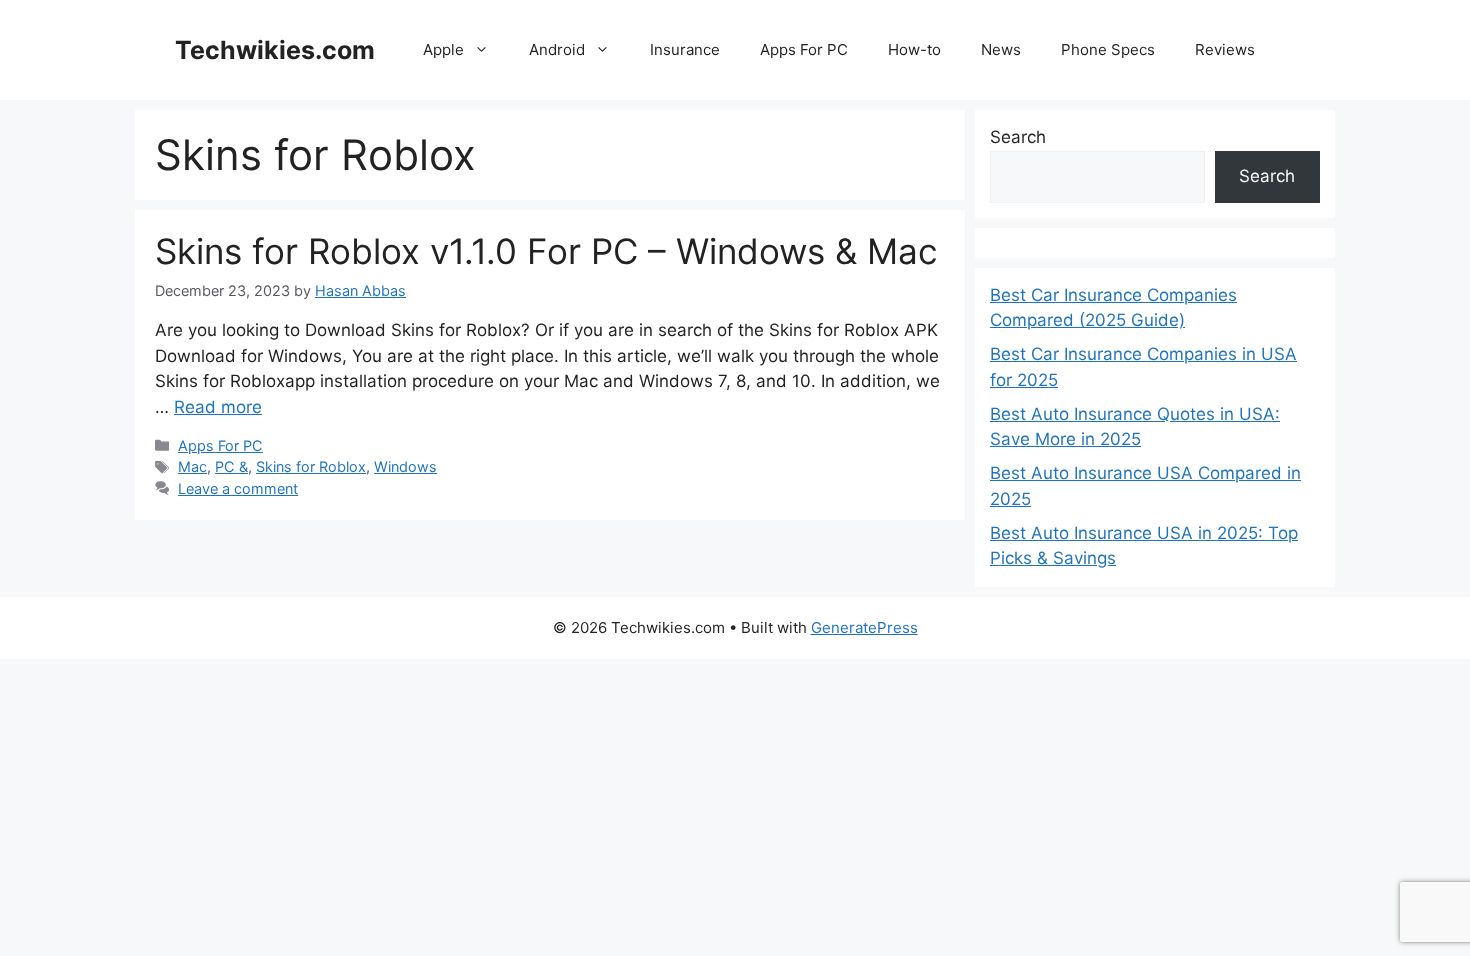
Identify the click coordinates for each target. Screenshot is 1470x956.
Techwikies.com (275, 50)
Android (557, 49)
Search (1018, 137)
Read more (218, 407)
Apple (443, 49)
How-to (914, 49)
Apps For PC (804, 49)
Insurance (685, 49)
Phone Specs (1108, 49)
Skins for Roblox (311, 466)
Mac (192, 466)
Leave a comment (238, 488)
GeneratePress (864, 627)
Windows (405, 466)
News (1001, 49)
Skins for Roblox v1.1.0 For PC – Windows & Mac (546, 251)
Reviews (1225, 49)
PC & (231, 466)
